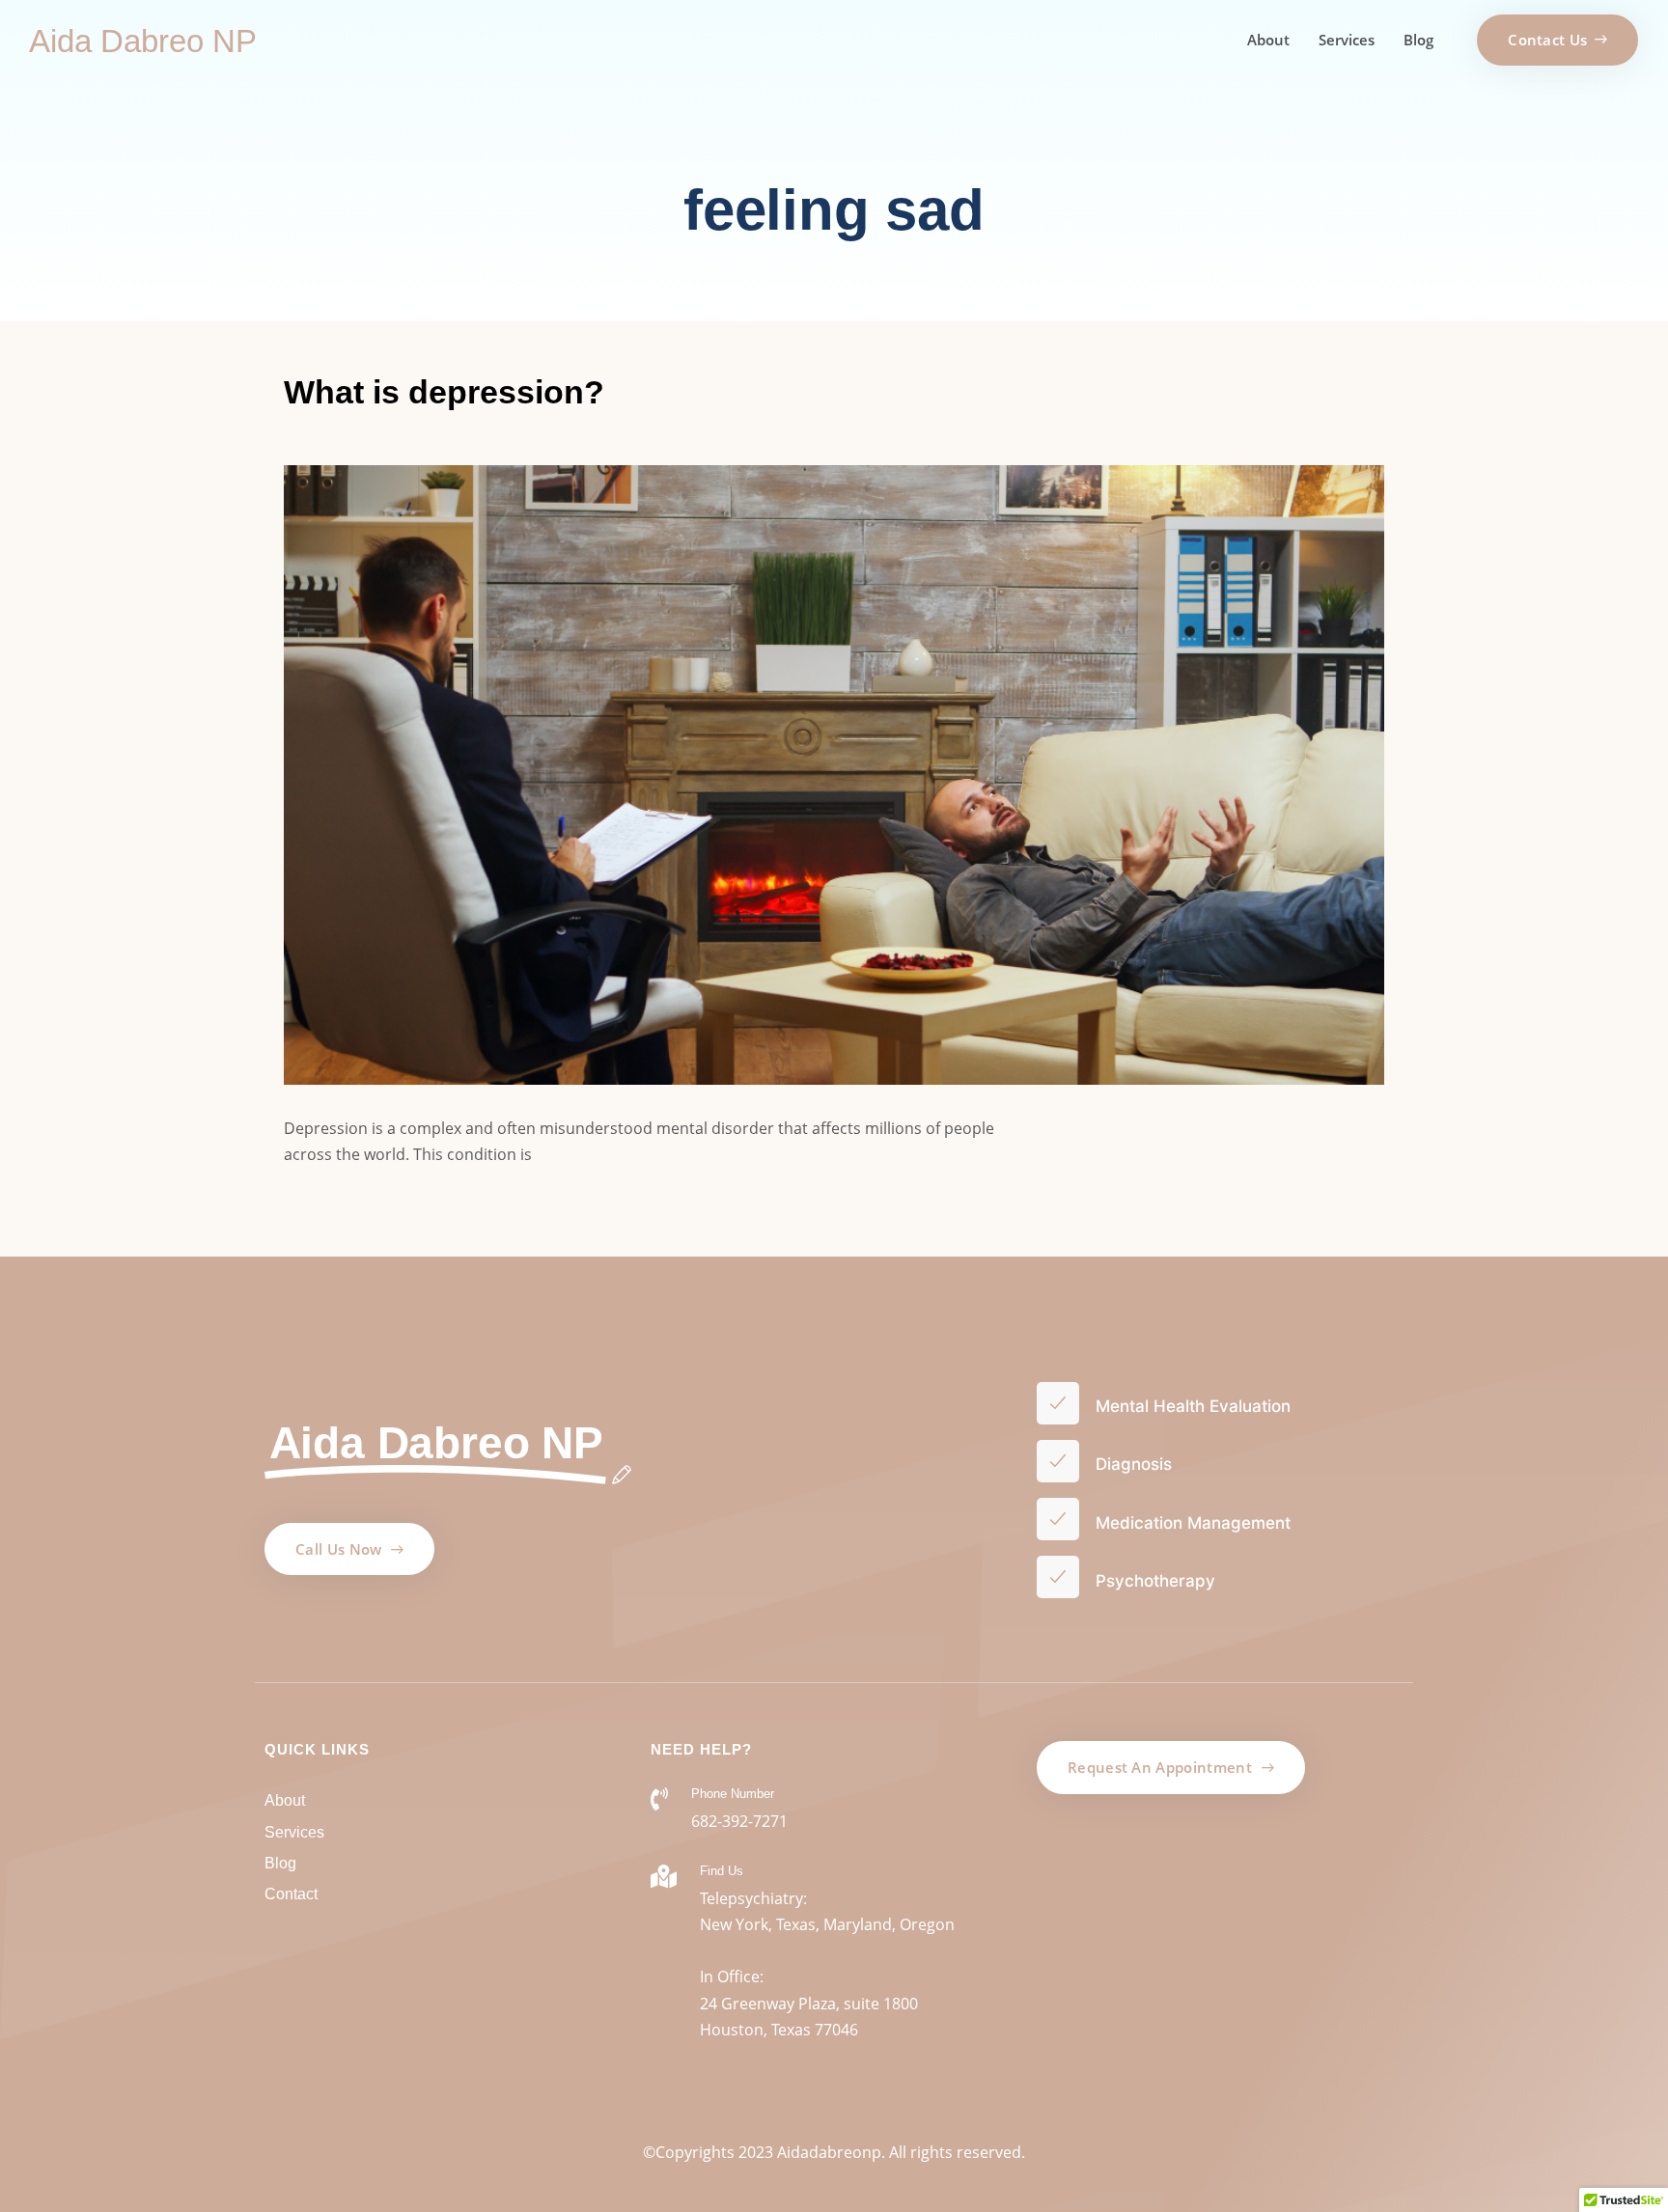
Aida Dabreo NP (143, 41)
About (1268, 40)
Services (1347, 40)
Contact (291, 1894)
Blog (1418, 40)
